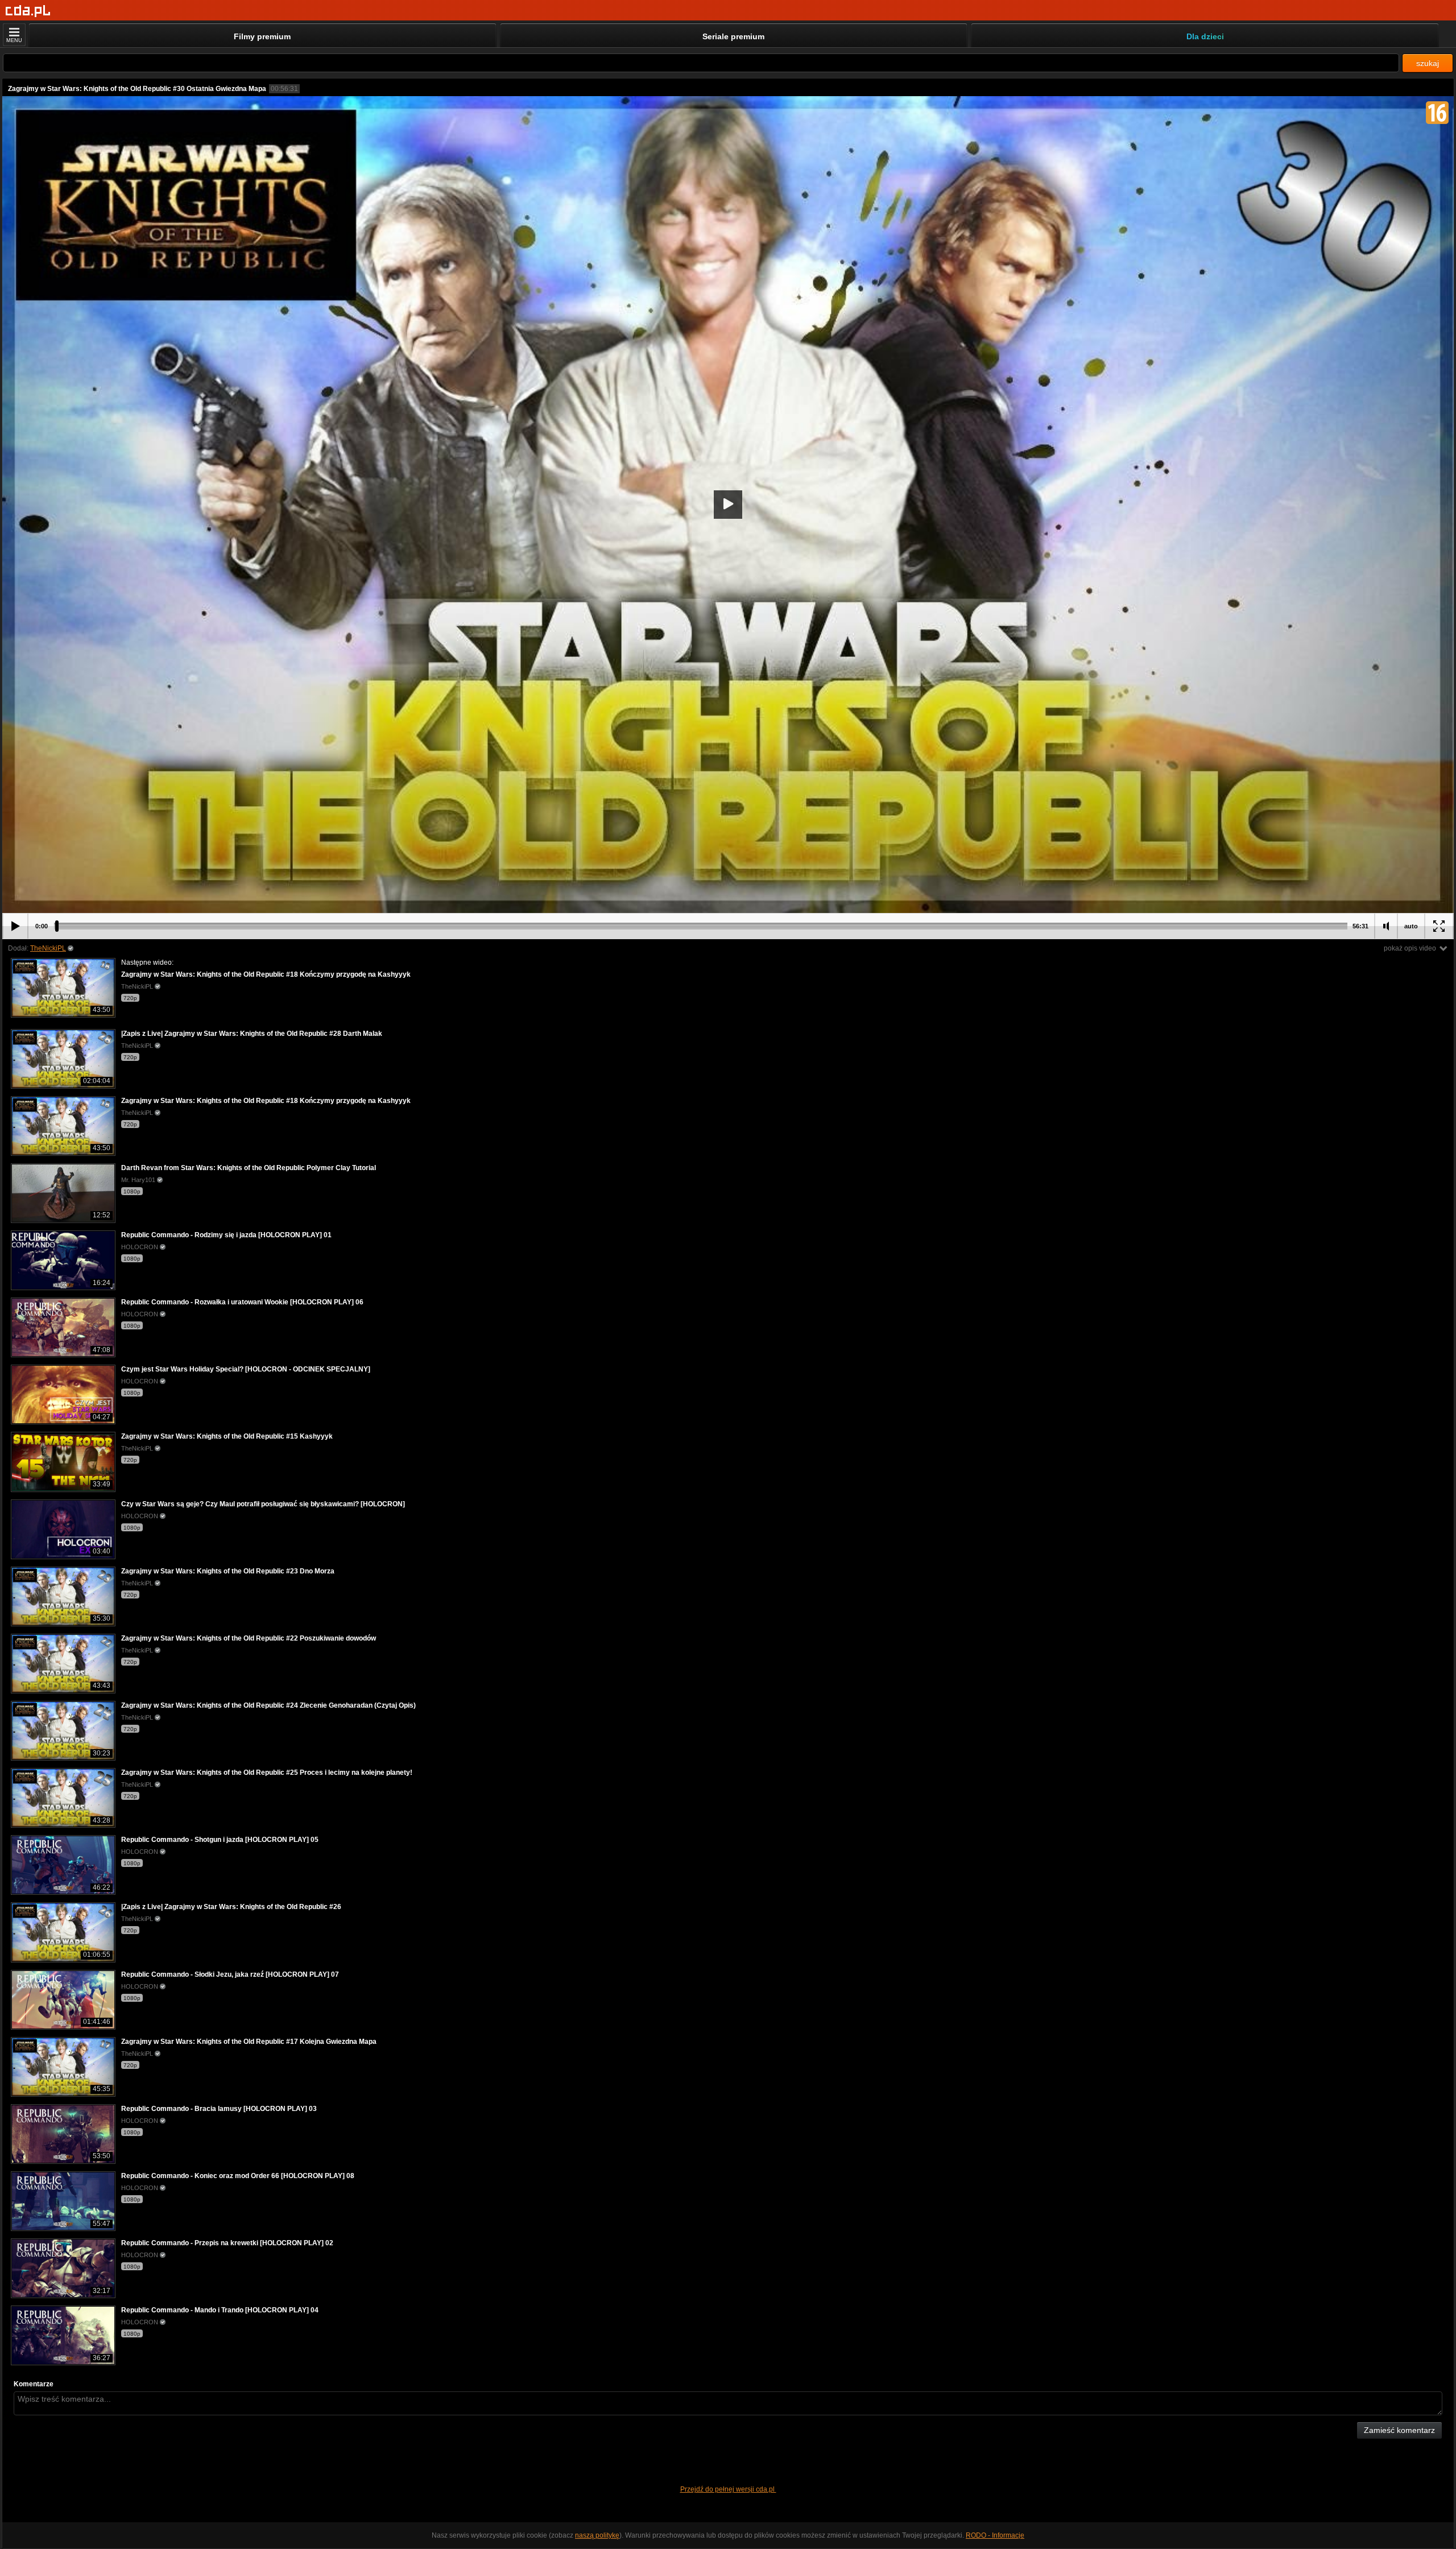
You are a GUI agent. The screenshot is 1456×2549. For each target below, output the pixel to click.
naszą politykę (597, 2535)
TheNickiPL (48, 948)
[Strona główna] (28, 11)
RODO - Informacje (995, 2535)
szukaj (1428, 63)
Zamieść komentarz (1399, 2430)
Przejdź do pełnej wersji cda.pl (728, 2489)
